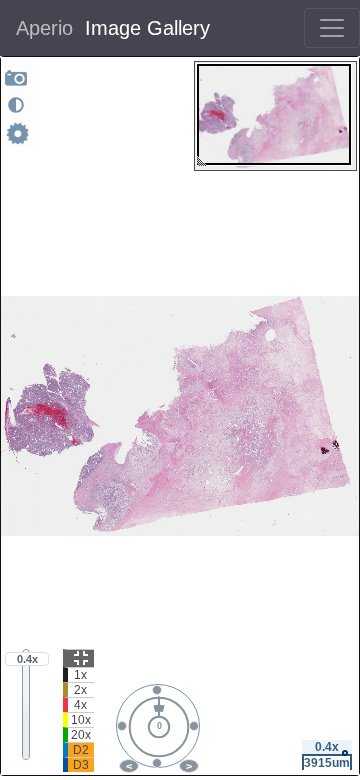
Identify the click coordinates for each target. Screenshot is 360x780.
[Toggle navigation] (332, 28)
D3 (81, 765)
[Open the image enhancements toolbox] (16, 105)
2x (80, 690)
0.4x (27, 659)
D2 (81, 750)
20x (81, 735)
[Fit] (78, 658)
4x (80, 705)
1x (80, 675)
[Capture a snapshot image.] (16, 77)
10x (81, 720)
